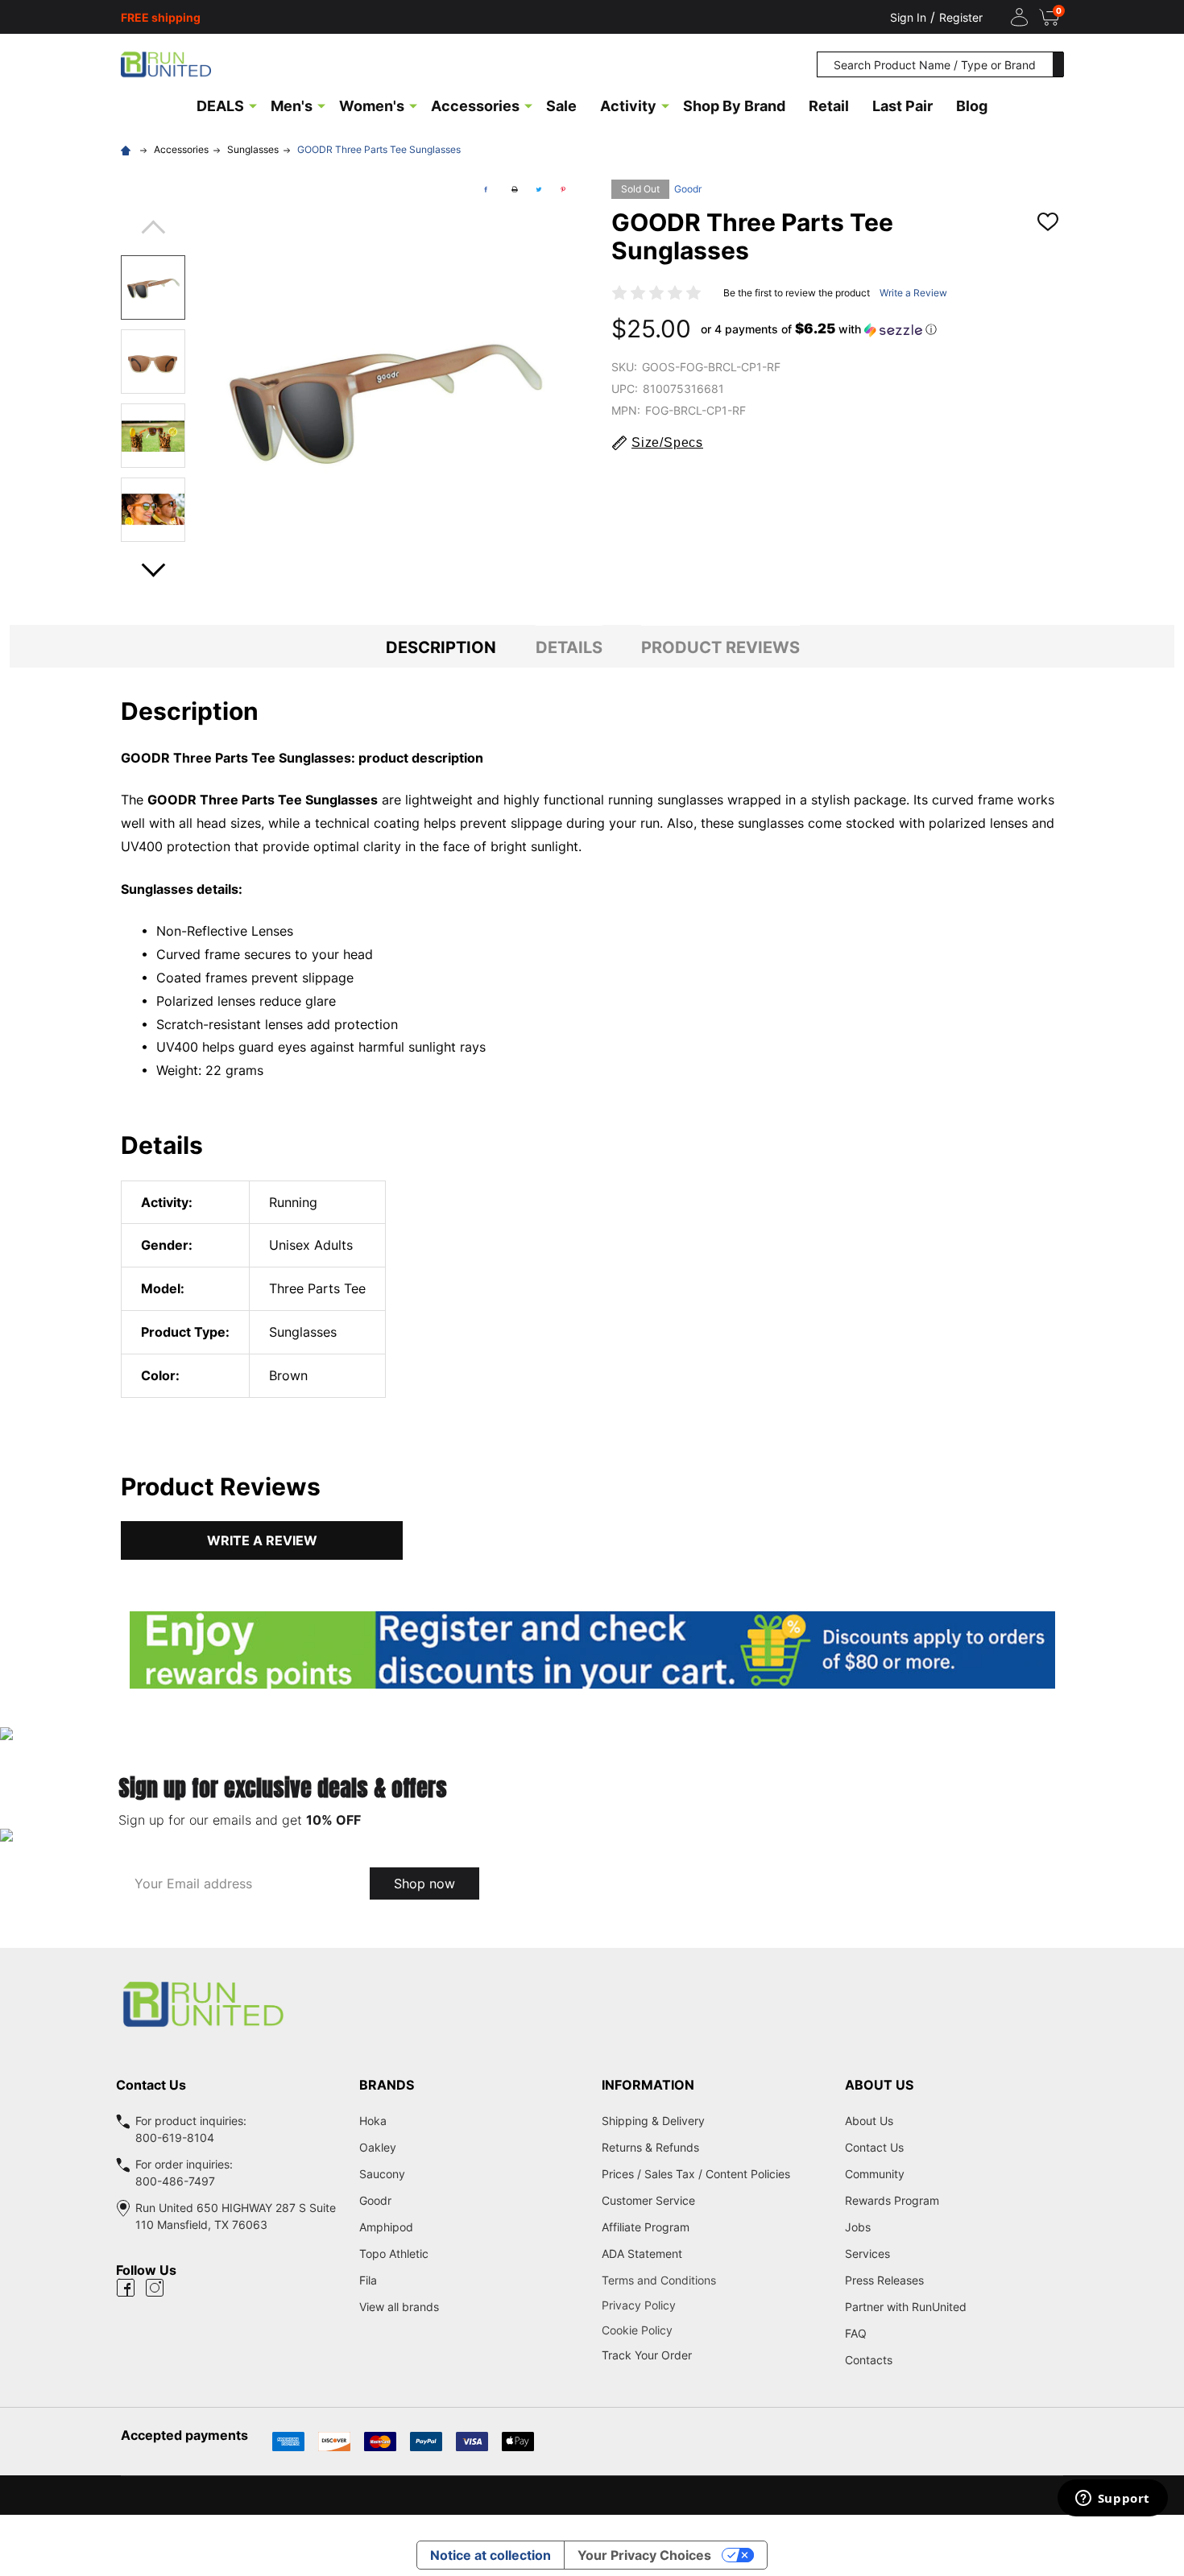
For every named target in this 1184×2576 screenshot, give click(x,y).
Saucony (382, 2174)
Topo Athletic (394, 2253)
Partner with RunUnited (906, 2307)
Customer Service (648, 2200)
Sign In (908, 17)
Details (569, 647)
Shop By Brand (734, 106)
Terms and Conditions (714, 2280)
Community (875, 2174)
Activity (628, 106)
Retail (829, 106)
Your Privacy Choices (644, 2555)
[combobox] (935, 64)
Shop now (424, 1883)
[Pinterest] (563, 189)
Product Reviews (720, 647)
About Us (869, 2121)
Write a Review (913, 293)
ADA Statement (642, 2253)
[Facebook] (486, 189)
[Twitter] (539, 189)
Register (961, 17)
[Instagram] (155, 2288)
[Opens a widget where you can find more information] (1112, 2500)
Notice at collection (491, 2555)
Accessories (475, 106)
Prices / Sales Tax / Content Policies (696, 2174)
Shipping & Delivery (653, 2121)
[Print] (515, 189)
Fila (368, 2280)
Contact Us (874, 2147)
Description (441, 647)
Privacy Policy (714, 2305)
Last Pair (902, 106)
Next (153, 565)
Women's (372, 106)
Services (867, 2253)
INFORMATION (648, 2085)
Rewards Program (892, 2200)
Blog (972, 106)
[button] (819, 329)
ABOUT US (879, 2085)
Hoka (373, 2121)
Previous (153, 232)
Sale (561, 106)
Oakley (378, 2147)
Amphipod (386, 2227)
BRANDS (387, 2085)
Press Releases (884, 2280)
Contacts (869, 2360)
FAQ (856, 2333)
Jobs (858, 2227)
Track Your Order (647, 2355)
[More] (253, 105)
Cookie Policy (714, 2330)
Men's (292, 106)
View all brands (399, 2307)
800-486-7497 (175, 2181)
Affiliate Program (646, 2227)
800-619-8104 (175, 2138)
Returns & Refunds (650, 2147)
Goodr (688, 189)
